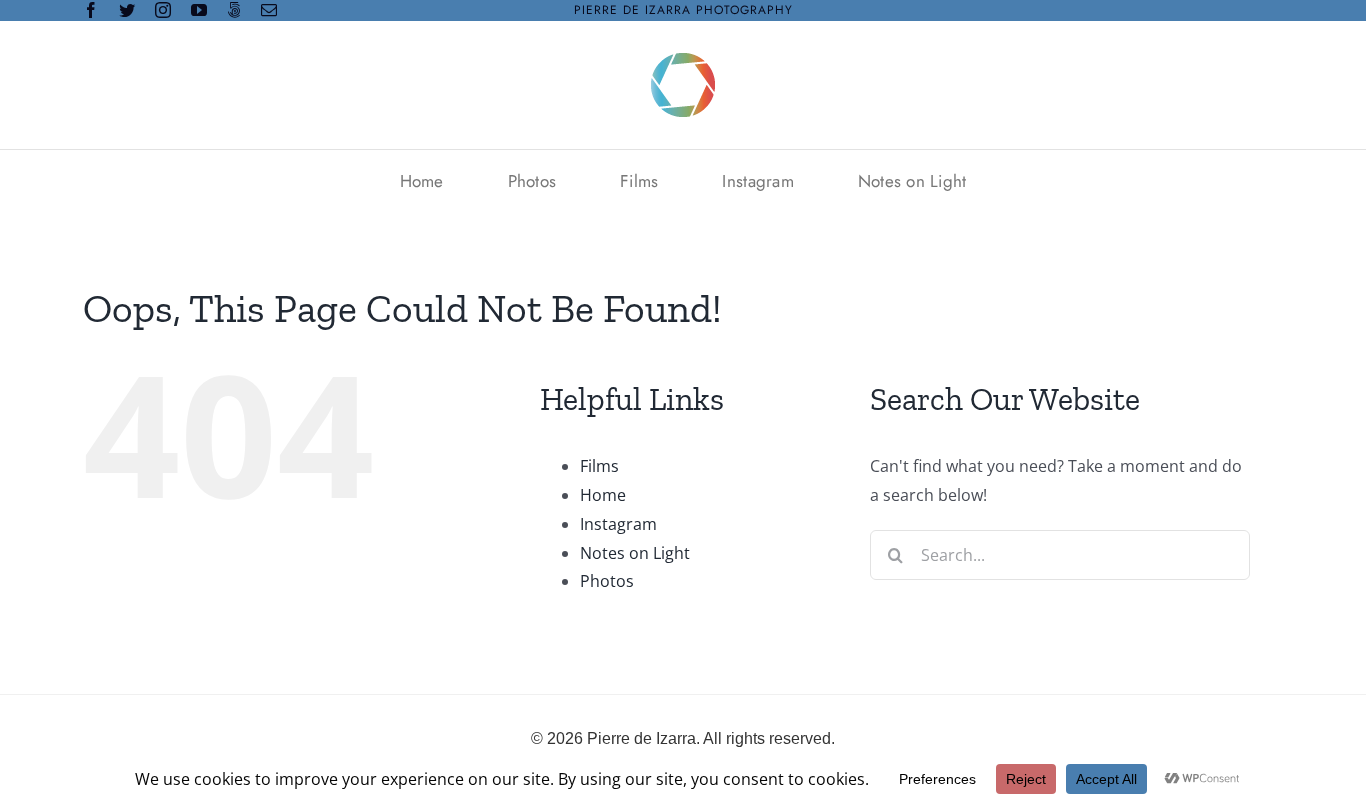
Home (603, 495)
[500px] (234, 10)
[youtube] (199, 10)
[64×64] (683, 61)
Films (599, 466)
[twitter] (127, 10)
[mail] (269, 10)
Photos (607, 581)
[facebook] (91, 10)
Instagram (618, 524)
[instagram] (163, 10)
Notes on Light (635, 553)
